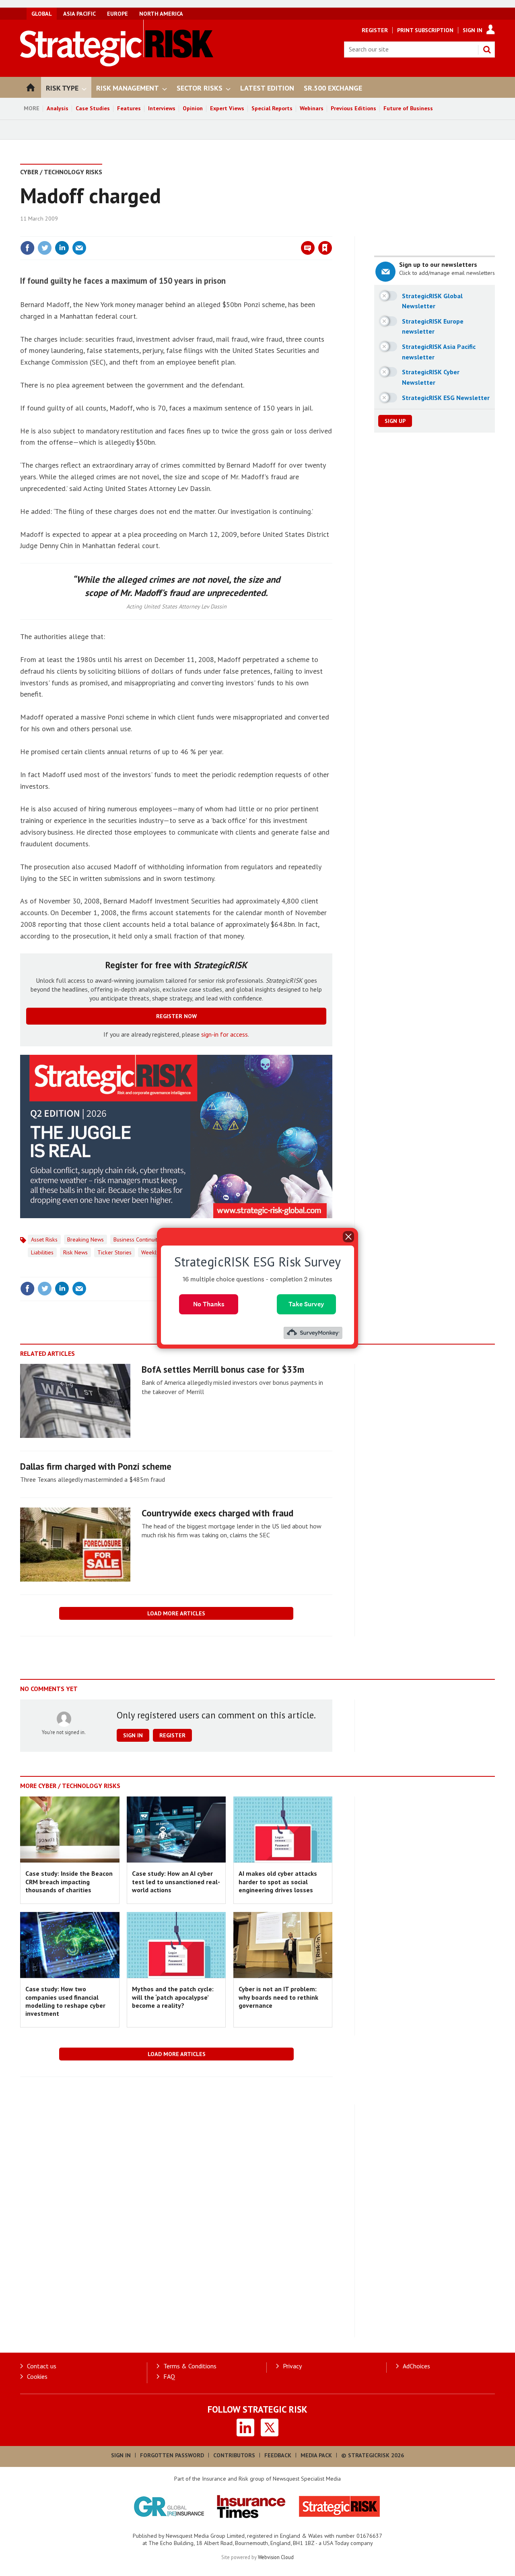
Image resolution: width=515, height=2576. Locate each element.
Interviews (162, 108)
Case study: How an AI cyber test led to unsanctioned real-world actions (176, 1882)
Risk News (75, 1252)
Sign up (395, 421)
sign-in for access (225, 1034)
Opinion (193, 108)
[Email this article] (79, 248)
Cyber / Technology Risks (61, 172)
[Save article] (325, 248)
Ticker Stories (114, 1252)
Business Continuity (137, 1240)
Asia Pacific (79, 14)
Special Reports (272, 108)
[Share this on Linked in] (62, 248)
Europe (117, 14)
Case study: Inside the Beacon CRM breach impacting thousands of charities (69, 1882)
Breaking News (85, 1240)
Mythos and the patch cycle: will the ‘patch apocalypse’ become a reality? (173, 1997)
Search (487, 49)
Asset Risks (44, 1240)
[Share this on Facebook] (27, 248)
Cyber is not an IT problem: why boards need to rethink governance (278, 1997)
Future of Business (408, 108)
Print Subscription (425, 30)
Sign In (473, 30)
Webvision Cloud (276, 2557)
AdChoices (416, 2366)
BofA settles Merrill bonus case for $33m (223, 1369)
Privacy (292, 2366)
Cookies (37, 2376)
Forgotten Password (172, 2455)
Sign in (231, 231)
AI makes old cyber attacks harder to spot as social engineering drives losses (278, 1882)
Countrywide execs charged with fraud (217, 1513)
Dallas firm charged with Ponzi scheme (96, 1466)
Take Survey (306, 1304)
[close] (332, 231)
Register (375, 30)
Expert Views (227, 108)
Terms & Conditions (190, 2366)
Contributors (234, 2455)
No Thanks (209, 1304)
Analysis (58, 108)
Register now (176, 1016)
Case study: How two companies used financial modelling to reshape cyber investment (65, 2001)
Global (42, 14)
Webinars (312, 108)
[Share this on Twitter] (45, 248)
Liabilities (42, 1252)
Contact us (42, 2366)
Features (129, 108)
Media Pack (316, 2455)
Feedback (278, 2455)
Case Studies (93, 108)
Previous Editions (353, 108)
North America (161, 14)
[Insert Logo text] (117, 64)
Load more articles (176, 1613)
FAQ (169, 2376)
